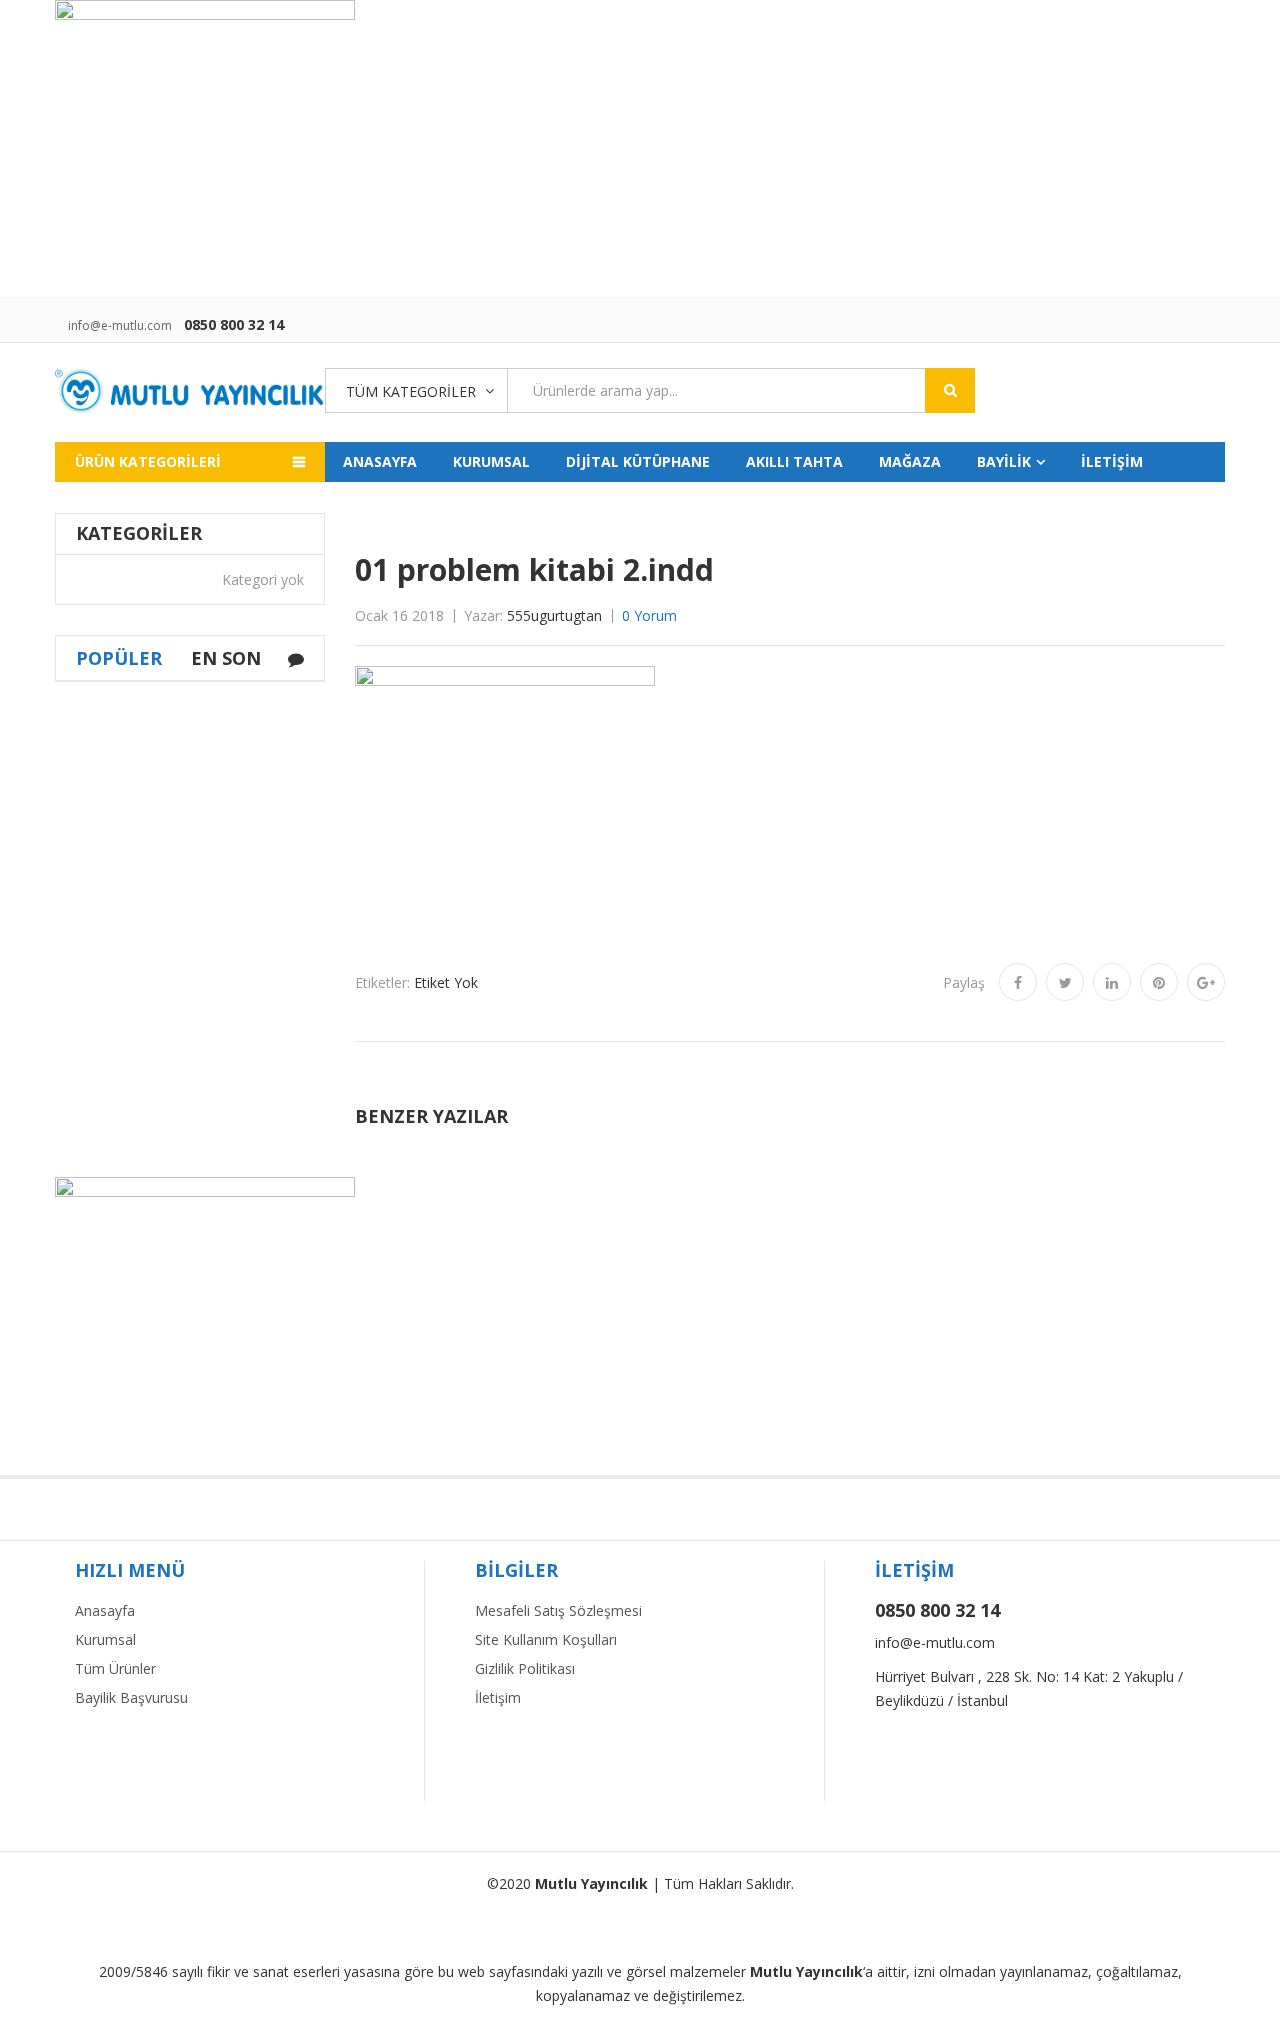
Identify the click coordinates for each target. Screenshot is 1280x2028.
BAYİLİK (1004, 461)
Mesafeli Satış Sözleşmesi (558, 1610)
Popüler (119, 658)
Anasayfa (105, 1610)
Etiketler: (382, 982)
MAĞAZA (910, 461)
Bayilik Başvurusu (131, 1697)
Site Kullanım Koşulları (546, 1639)
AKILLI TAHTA (794, 461)
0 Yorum (649, 615)
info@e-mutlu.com (120, 325)
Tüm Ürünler (115, 1668)
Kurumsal (105, 1639)
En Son (226, 658)
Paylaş (964, 982)
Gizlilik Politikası (525, 1668)
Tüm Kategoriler (411, 391)
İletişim (498, 1697)
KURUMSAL (491, 461)
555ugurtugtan (554, 615)
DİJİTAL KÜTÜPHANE (638, 461)
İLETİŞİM (1112, 461)
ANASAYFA (380, 461)
